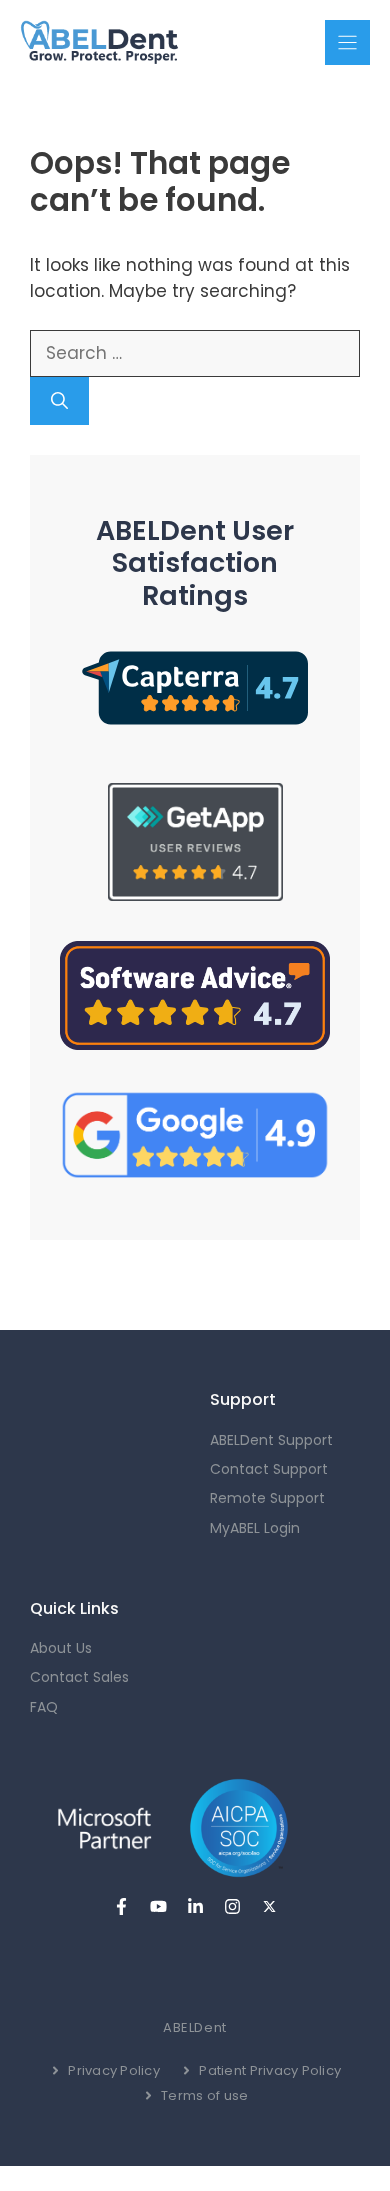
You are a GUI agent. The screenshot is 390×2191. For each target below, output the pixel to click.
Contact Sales (79, 1677)
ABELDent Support (271, 1440)
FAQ (44, 1707)
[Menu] (347, 42)
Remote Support (267, 1498)
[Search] (59, 401)
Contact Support (269, 1469)
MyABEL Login (255, 1528)
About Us (61, 1648)
